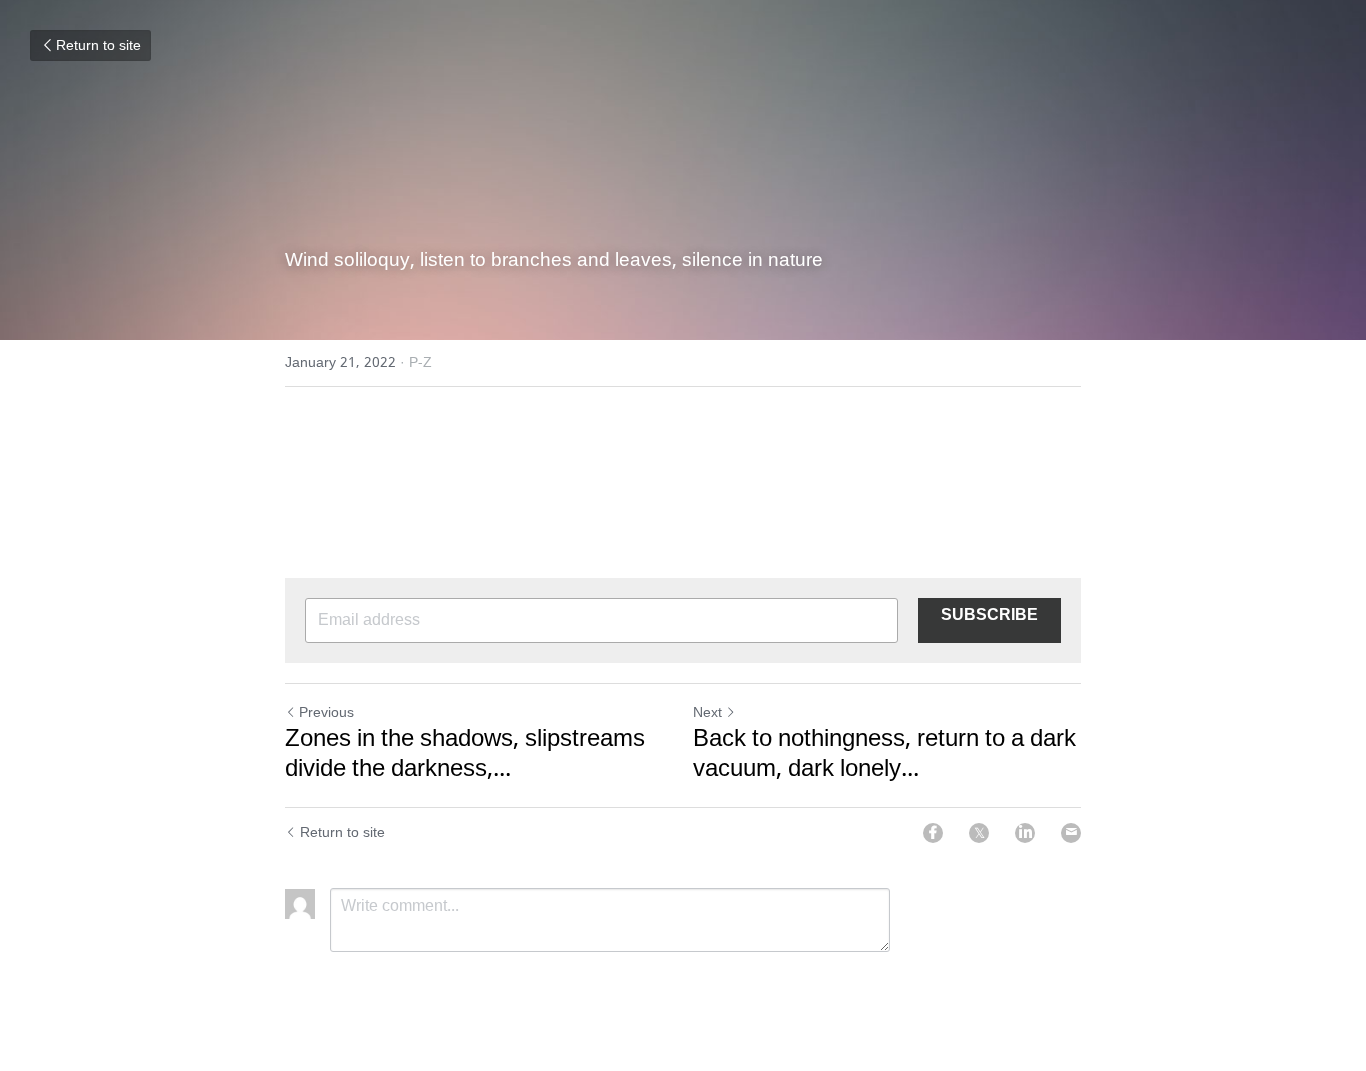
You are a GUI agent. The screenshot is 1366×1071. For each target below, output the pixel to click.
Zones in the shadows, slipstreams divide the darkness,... (465, 755)
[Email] (1071, 833)
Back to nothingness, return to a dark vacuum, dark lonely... (884, 755)
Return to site (98, 46)
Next (707, 713)
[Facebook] (933, 833)
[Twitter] (979, 833)
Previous (326, 713)
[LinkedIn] (1025, 833)
